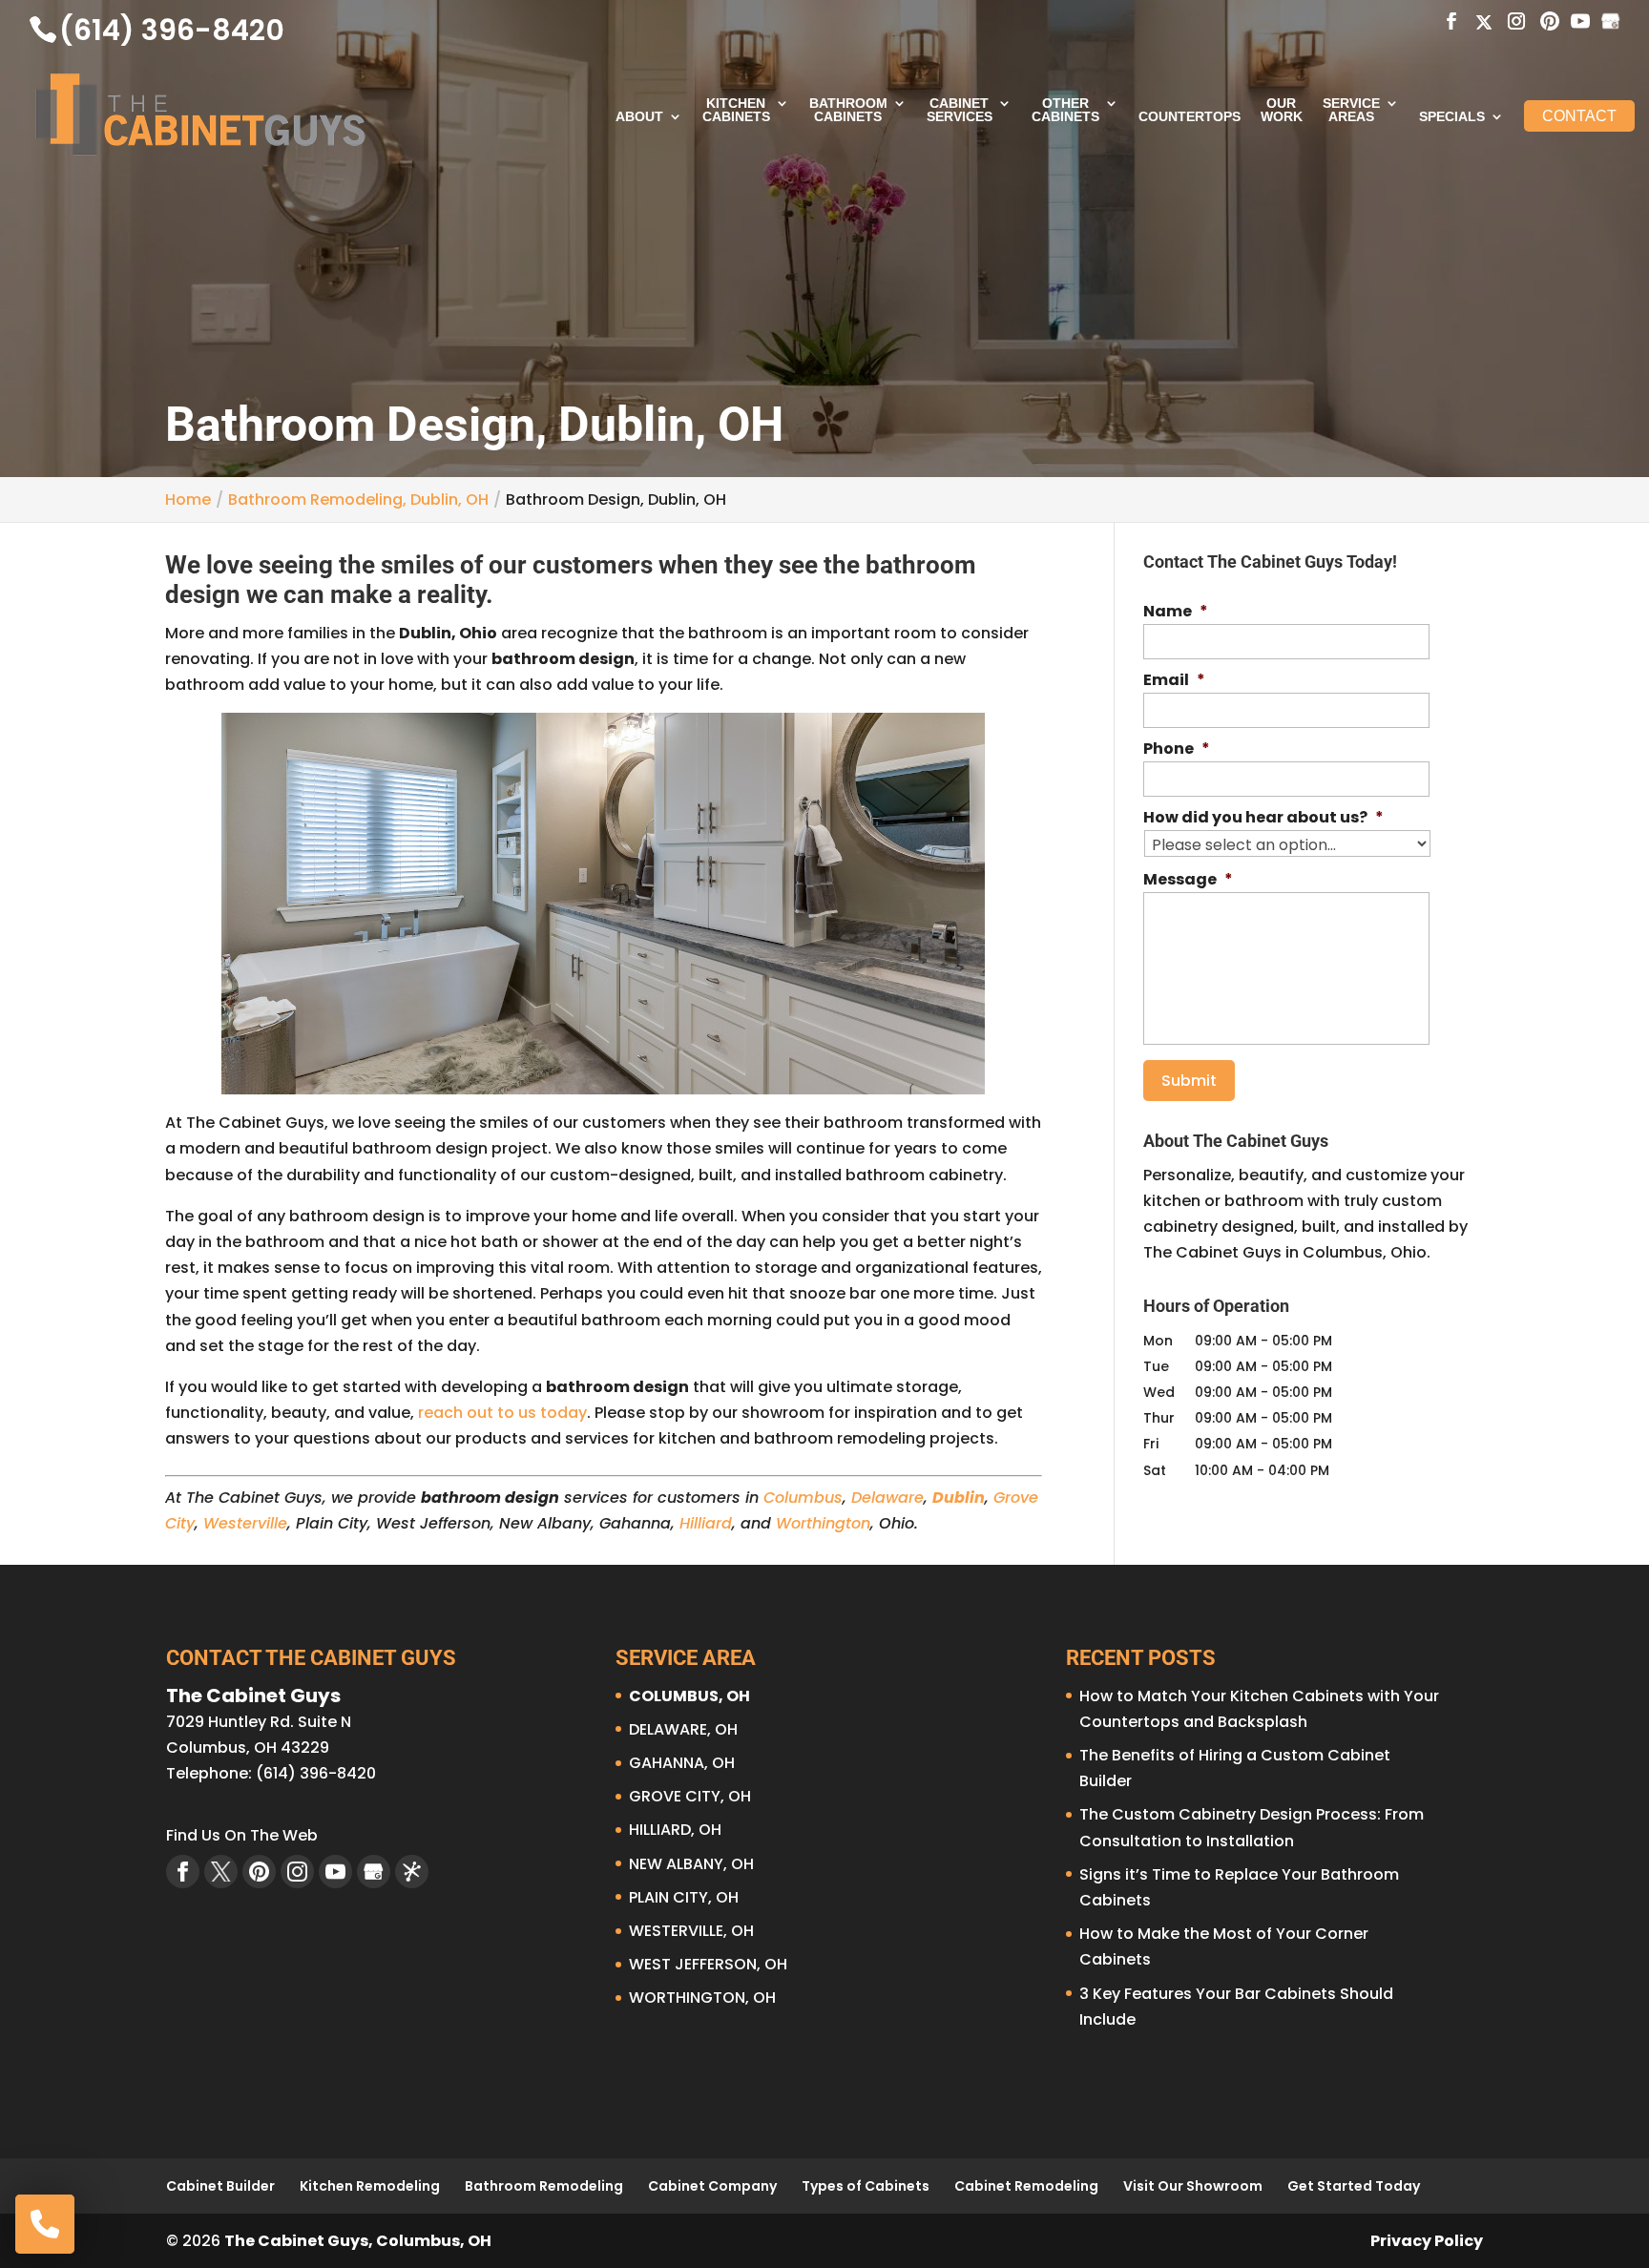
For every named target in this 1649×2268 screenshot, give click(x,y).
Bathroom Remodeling (544, 2186)
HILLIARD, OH (675, 1830)
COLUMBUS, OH (689, 1696)
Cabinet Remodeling (1026, 2186)
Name (1176, 612)
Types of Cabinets (866, 2186)
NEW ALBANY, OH (691, 1864)
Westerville (245, 1523)
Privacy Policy (1427, 2241)
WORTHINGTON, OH (702, 1998)
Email (1174, 681)
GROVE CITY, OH (690, 1796)
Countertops (1190, 117)
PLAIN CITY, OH (684, 1897)
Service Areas (1351, 110)
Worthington (823, 1523)
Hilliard (706, 1523)
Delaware (887, 1498)
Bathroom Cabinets (848, 110)
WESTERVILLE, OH (691, 1931)
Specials (1452, 117)
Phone (1177, 749)
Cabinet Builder (220, 2186)
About (639, 117)
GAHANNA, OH (682, 1763)
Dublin (959, 1498)
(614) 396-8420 (172, 30)
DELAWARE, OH (683, 1729)
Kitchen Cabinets (736, 110)
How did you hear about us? (1263, 818)
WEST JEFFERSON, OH (708, 1964)
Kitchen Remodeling (370, 2186)
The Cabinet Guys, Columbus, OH (358, 2241)
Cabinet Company (712, 2186)
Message (1188, 880)
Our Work (1282, 110)
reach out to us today (502, 1413)
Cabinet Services (960, 110)
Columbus (803, 1498)
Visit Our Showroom (1193, 2186)
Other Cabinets (1065, 110)
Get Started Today (1354, 2186)
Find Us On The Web (242, 1835)
